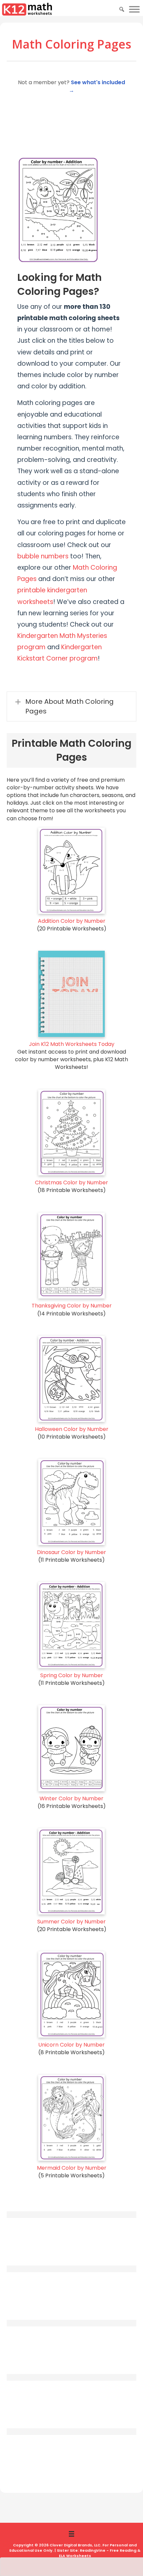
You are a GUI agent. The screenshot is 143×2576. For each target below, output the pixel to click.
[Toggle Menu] (134, 9)
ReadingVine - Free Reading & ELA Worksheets (100, 2553)
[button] (71, 706)
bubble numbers (43, 556)
